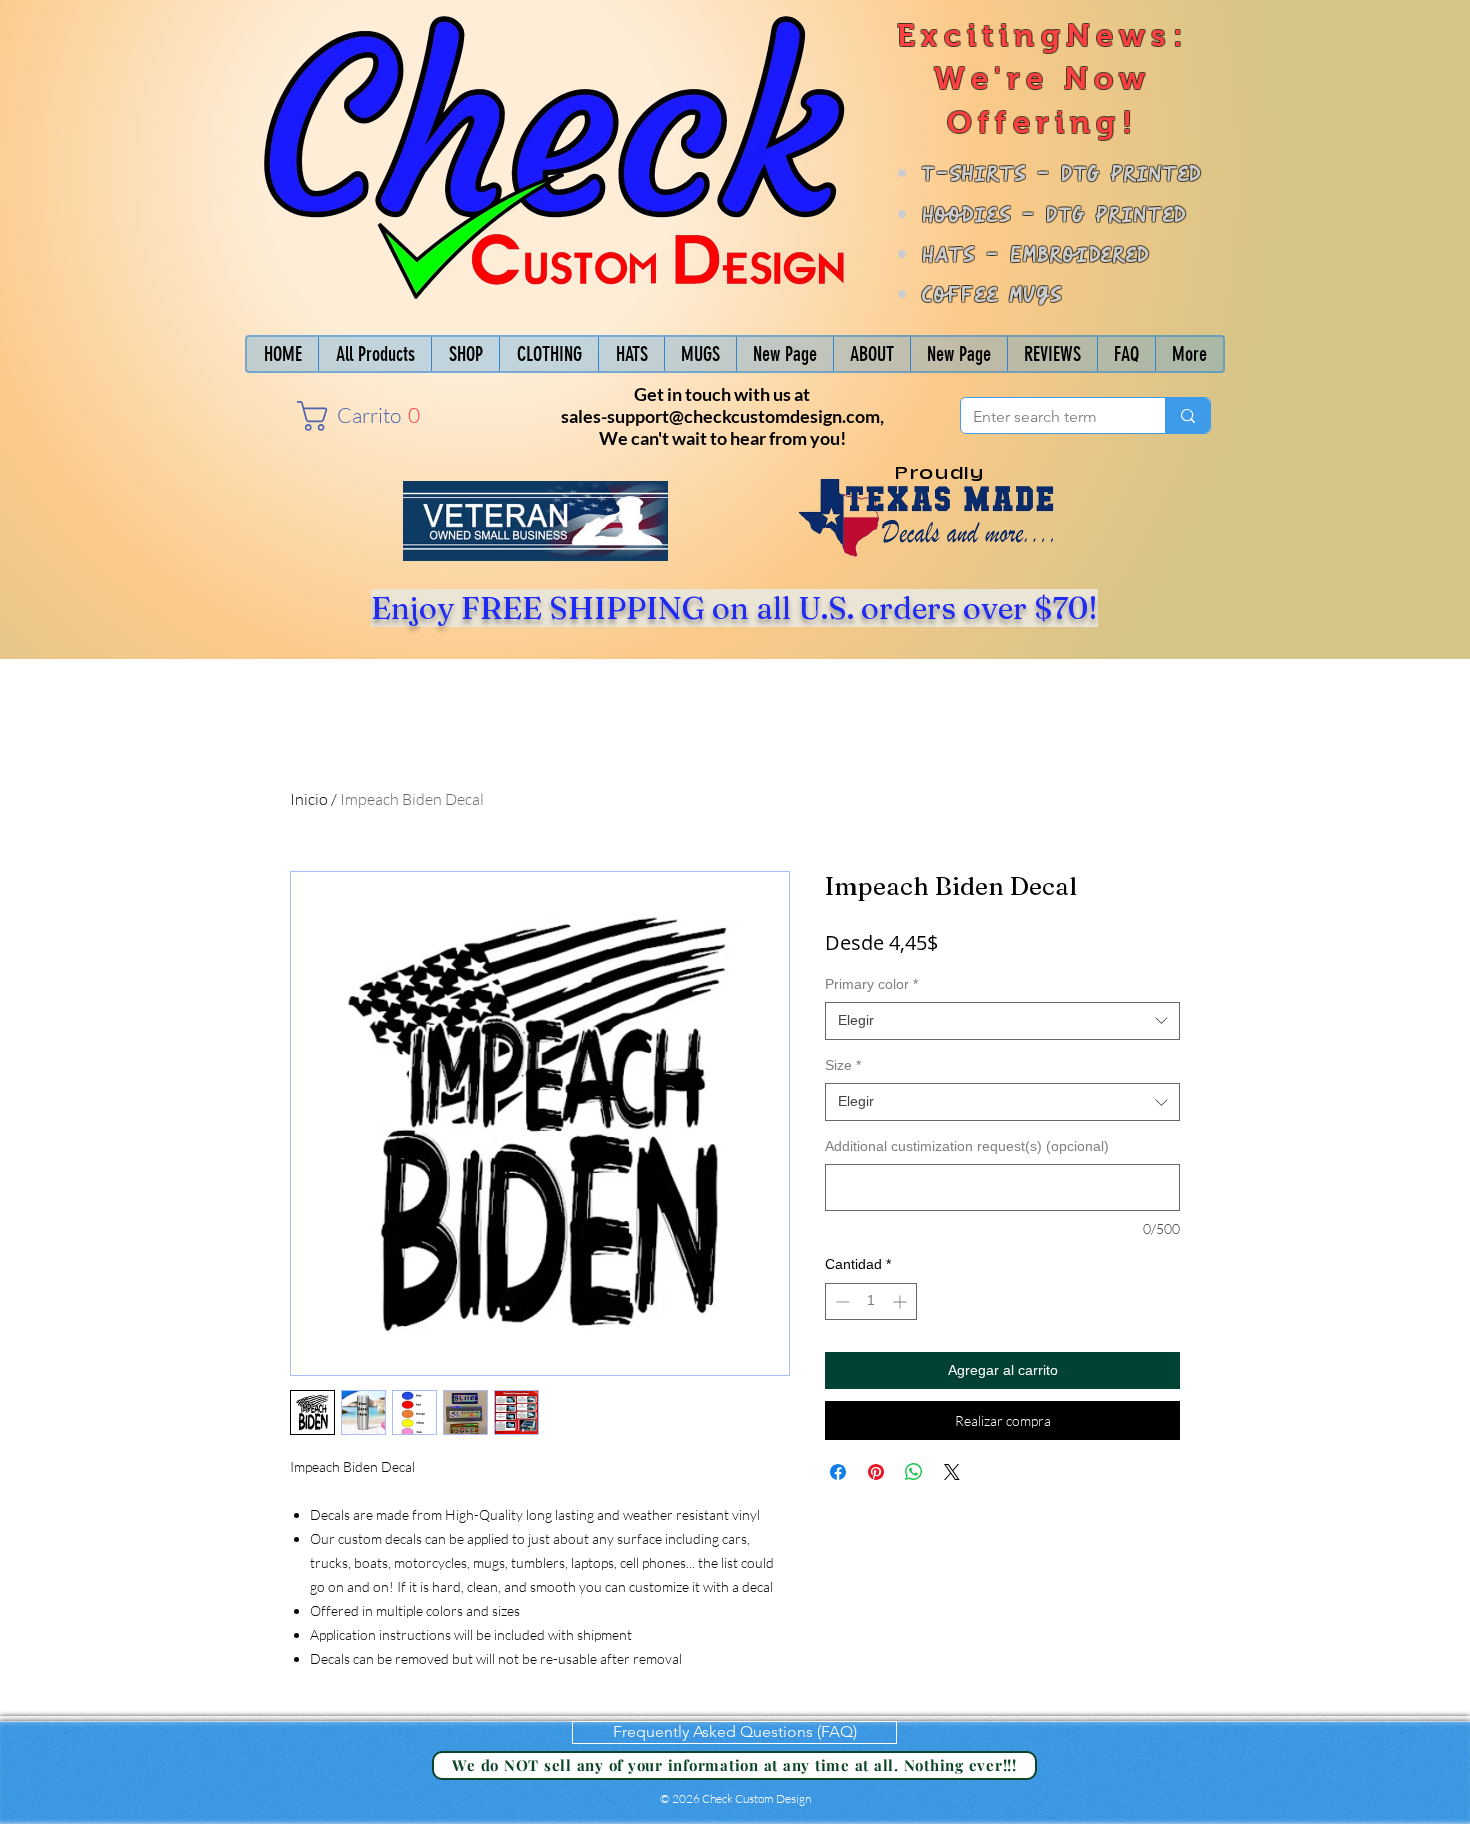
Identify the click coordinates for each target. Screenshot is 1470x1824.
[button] (353, 416)
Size (843, 1065)
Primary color (871, 984)
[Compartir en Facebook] (838, 1472)
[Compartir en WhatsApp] (914, 1472)
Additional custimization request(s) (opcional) (967, 1146)
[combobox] (1002, 1021)
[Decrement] (840, 1301)
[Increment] (901, 1301)
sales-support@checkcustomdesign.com (720, 416)
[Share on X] (952, 1472)
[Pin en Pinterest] (876, 1472)
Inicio (309, 799)
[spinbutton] (871, 1301)
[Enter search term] (1187, 415)
